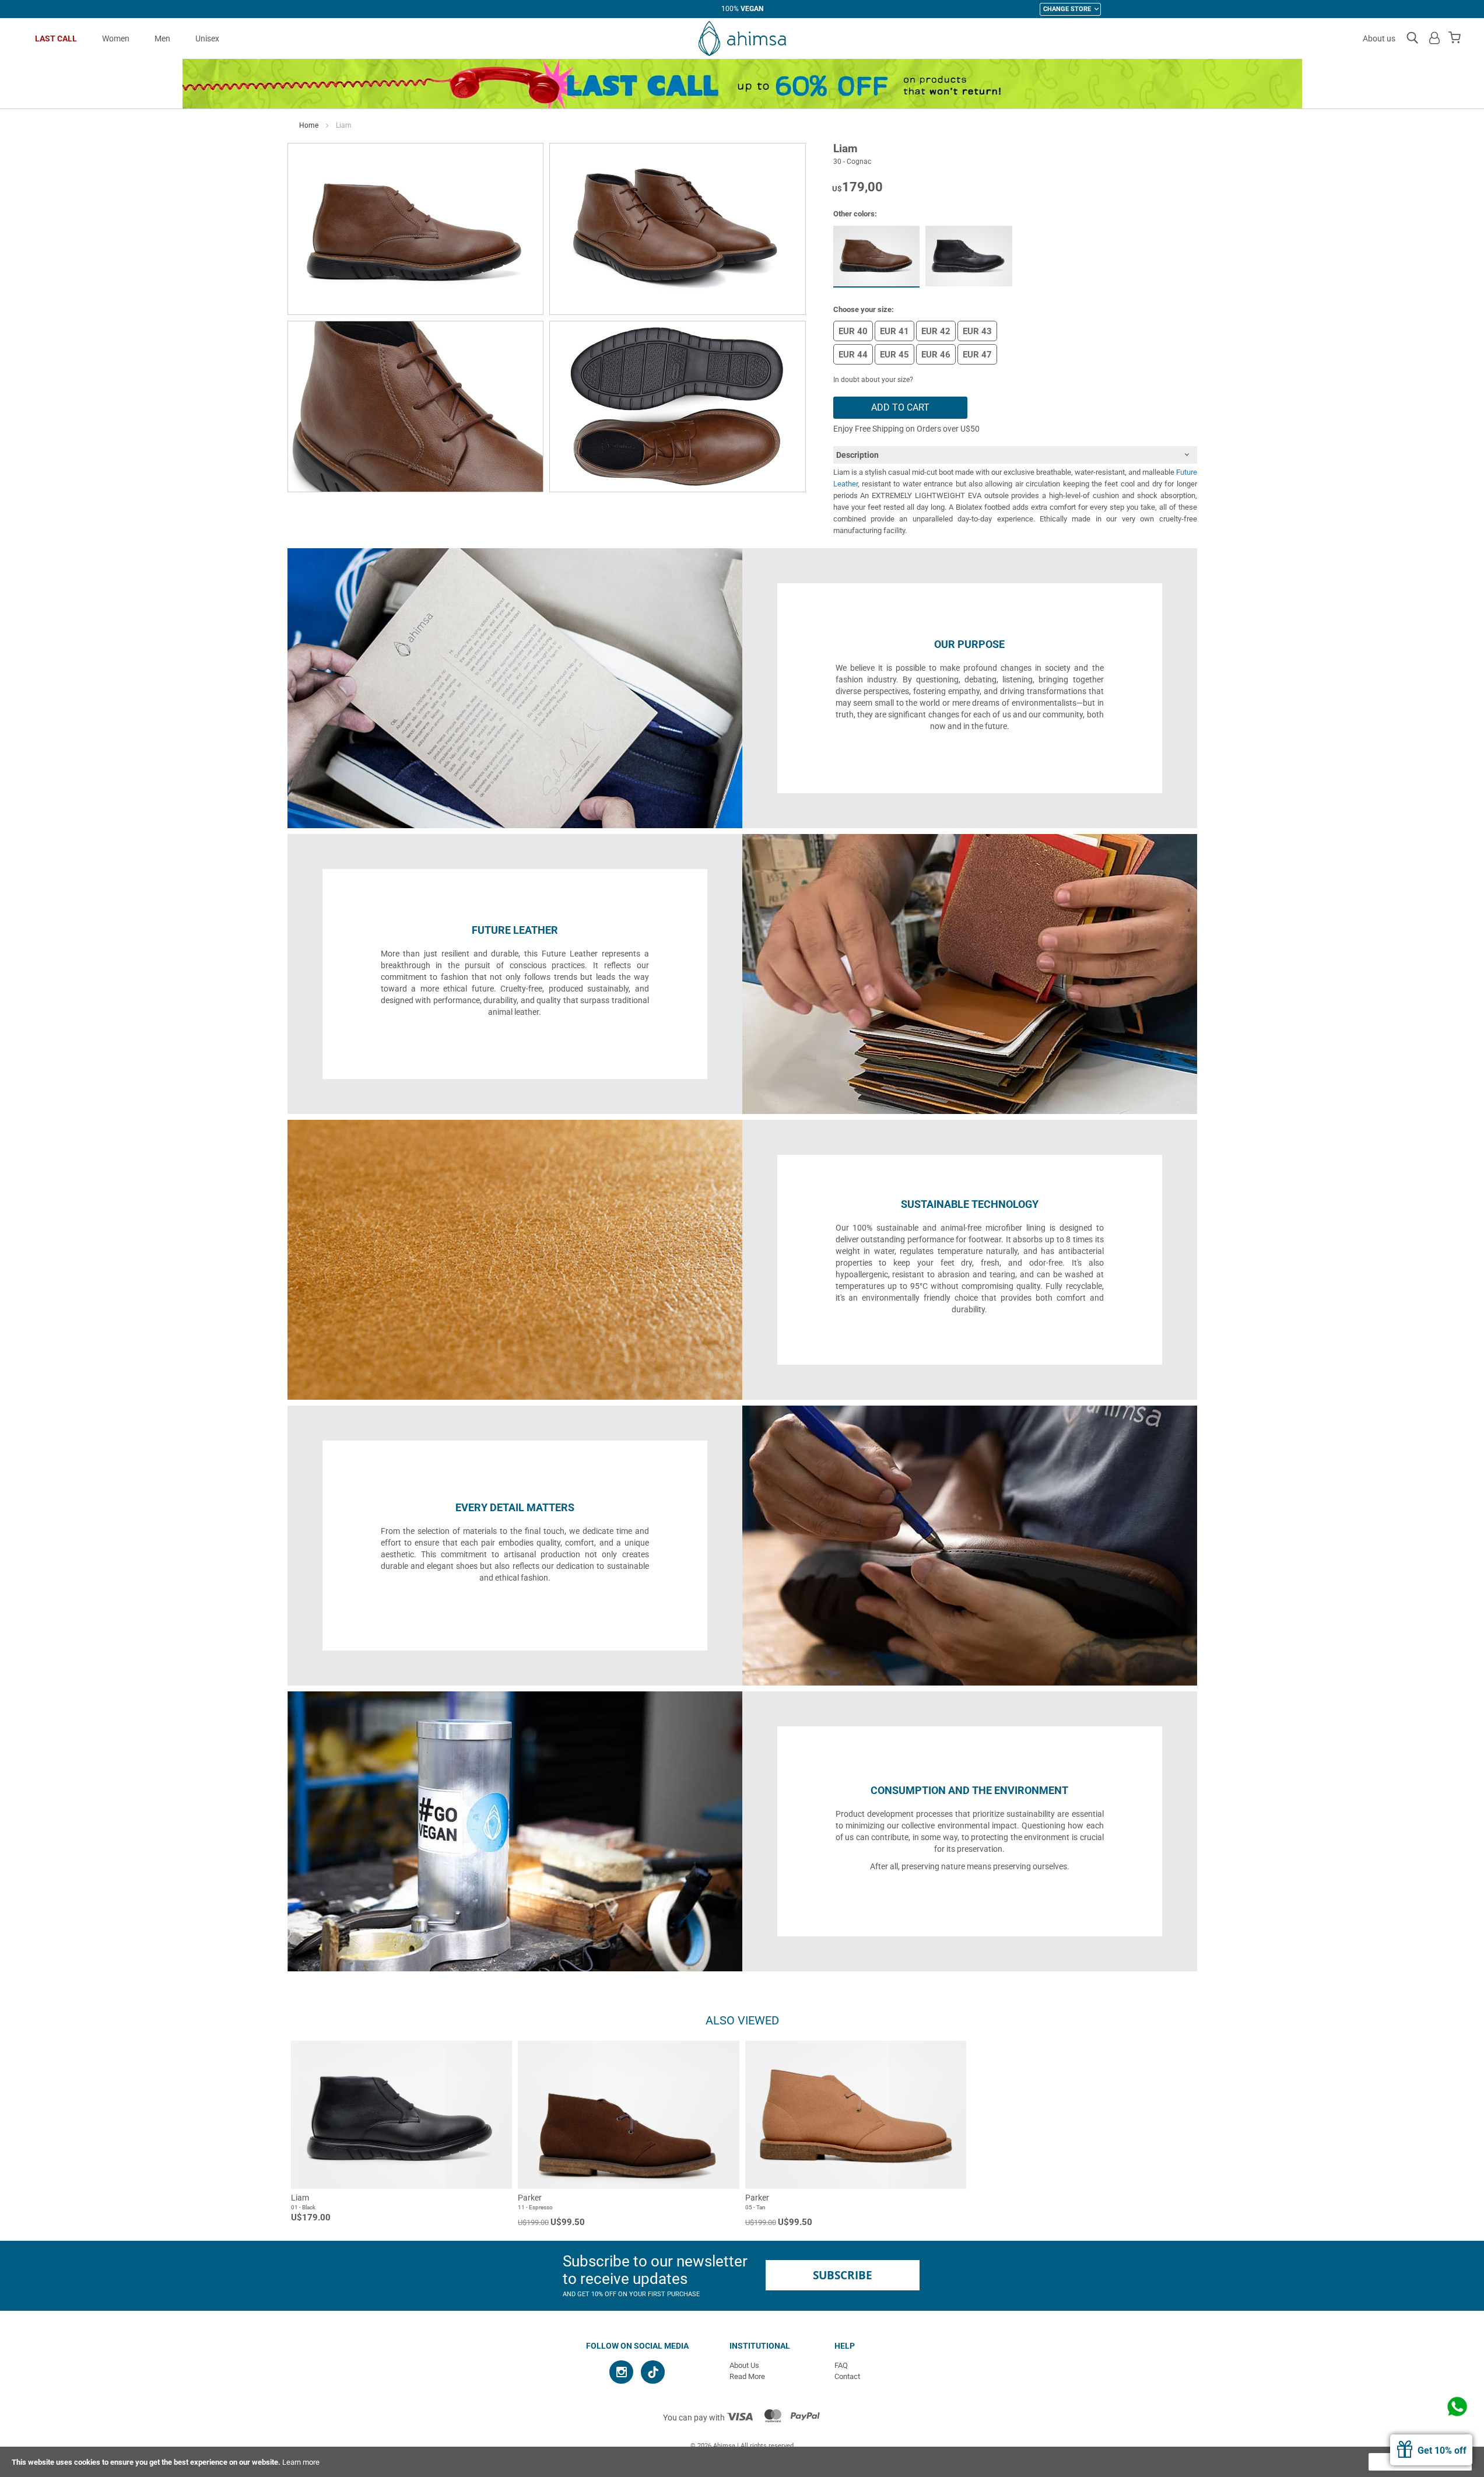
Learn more (301, 2462)
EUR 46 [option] (936, 355)
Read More (747, 2376)
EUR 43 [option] (977, 331)
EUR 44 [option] (853, 355)
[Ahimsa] (742, 38)
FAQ (841, 2365)
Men (162, 38)
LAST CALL (56, 38)
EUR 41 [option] (894, 331)
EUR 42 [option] (936, 331)
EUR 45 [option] (894, 355)
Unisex (207, 38)
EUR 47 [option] (977, 355)
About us (1379, 38)
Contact (847, 2376)
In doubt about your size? (873, 380)
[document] (742, 2462)
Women (116, 38)
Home (309, 125)
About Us (744, 2365)
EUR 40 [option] (853, 331)
